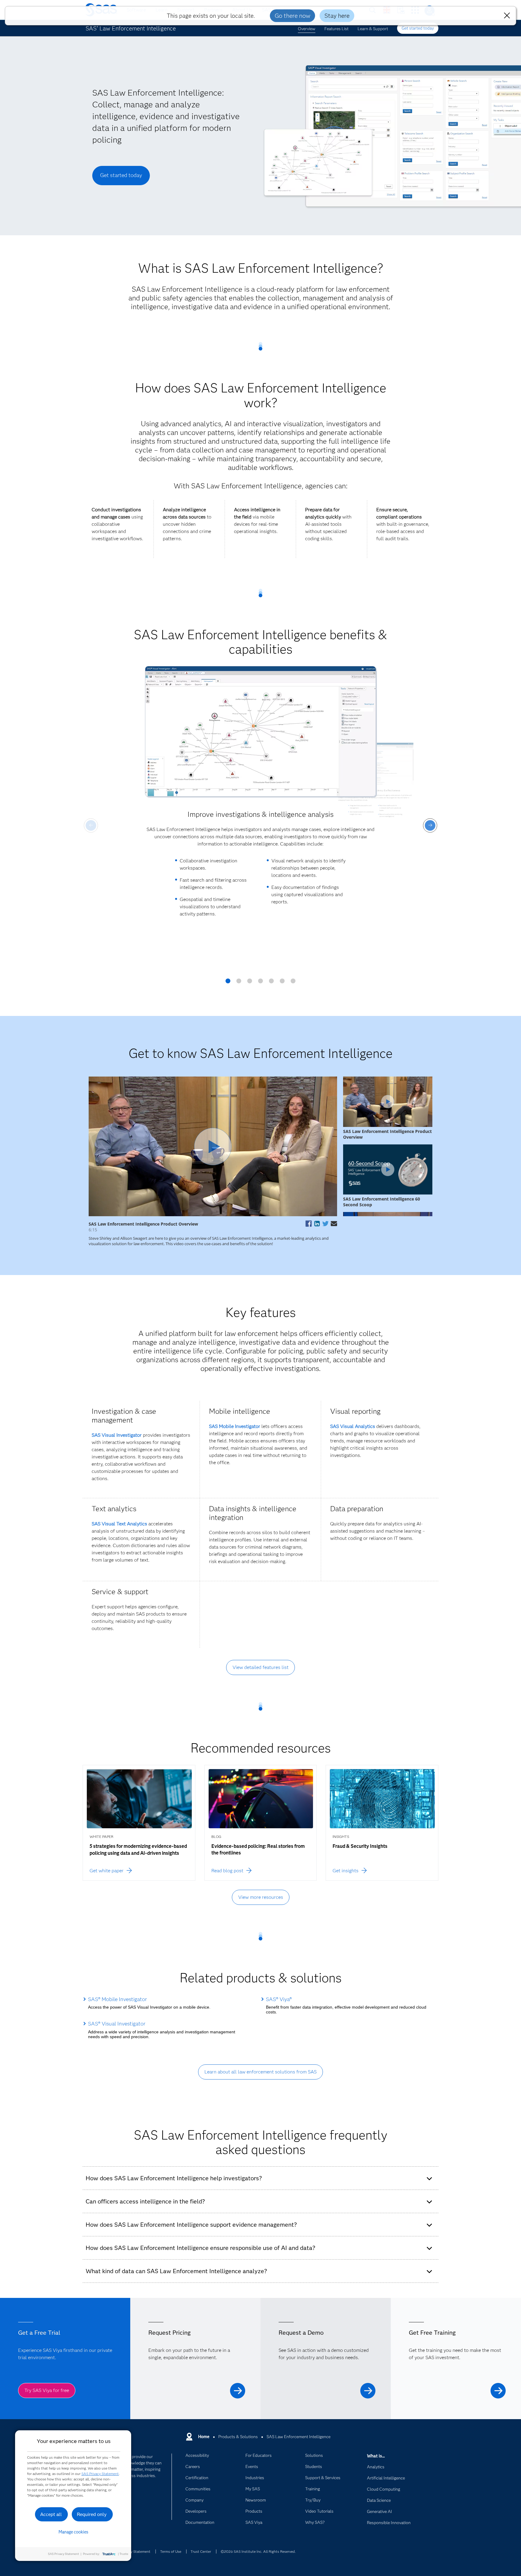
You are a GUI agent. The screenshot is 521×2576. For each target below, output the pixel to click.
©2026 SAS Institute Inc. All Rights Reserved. (258, 2551)
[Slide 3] (250, 983)
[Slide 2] (239, 983)
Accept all (51, 2514)
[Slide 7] (293, 983)
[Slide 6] (282, 983)
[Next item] (430, 825)
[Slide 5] (271, 983)
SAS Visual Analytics (353, 1426)
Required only (92, 2514)
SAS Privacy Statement (100, 2474)
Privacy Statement (136, 2551)
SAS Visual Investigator (117, 1435)
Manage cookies (73, 2532)
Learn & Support (373, 29)
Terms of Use (171, 2551)
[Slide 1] (228, 983)
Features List (336, 29)
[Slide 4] (260, 983)
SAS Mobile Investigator (235, 1426)
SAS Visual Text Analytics (119, 1524)
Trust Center (201, 2551)
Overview (307, 29)
